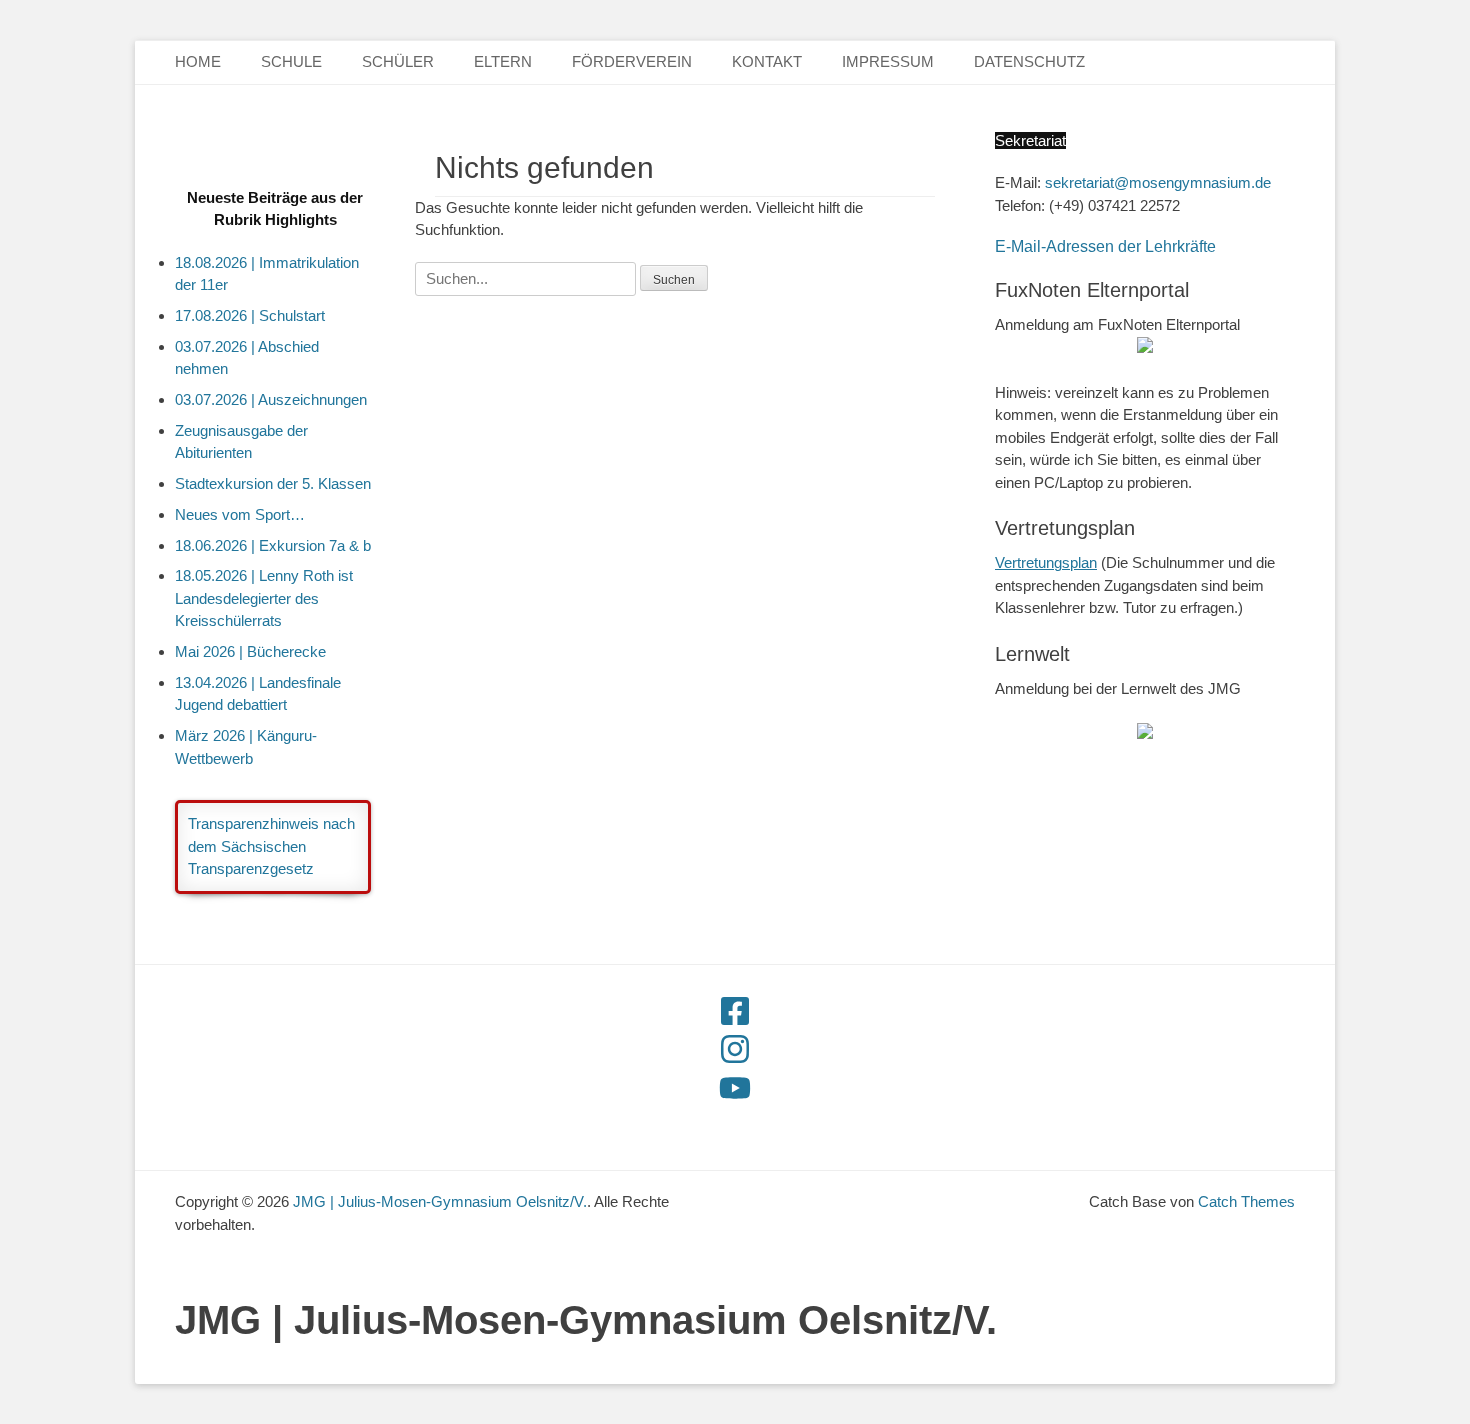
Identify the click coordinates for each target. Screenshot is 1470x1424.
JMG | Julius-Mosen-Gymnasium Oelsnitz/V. (586, 1320)
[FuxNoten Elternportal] (1145, 347)
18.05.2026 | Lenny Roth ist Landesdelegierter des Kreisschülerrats (264, 598)
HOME (198, 61)
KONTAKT (767, 61)
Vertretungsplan (1046, 562)
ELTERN (503, 61)
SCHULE (291, 61)
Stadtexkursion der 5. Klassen (273, 483)
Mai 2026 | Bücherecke (250, 651)
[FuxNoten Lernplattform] (1145, 733)
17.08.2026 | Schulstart (250, 315)
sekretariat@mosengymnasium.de (1158, 182)
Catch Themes (1246, 1201)
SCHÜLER (398, 61)
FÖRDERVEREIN (632, 61)
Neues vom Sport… (240, 514)
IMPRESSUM (888, 61)
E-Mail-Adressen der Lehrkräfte (1105, 246)
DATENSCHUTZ (1029, 61)
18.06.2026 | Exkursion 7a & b (273, 545)
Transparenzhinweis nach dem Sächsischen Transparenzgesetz (271, 846)
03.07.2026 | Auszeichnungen (271, 399)
